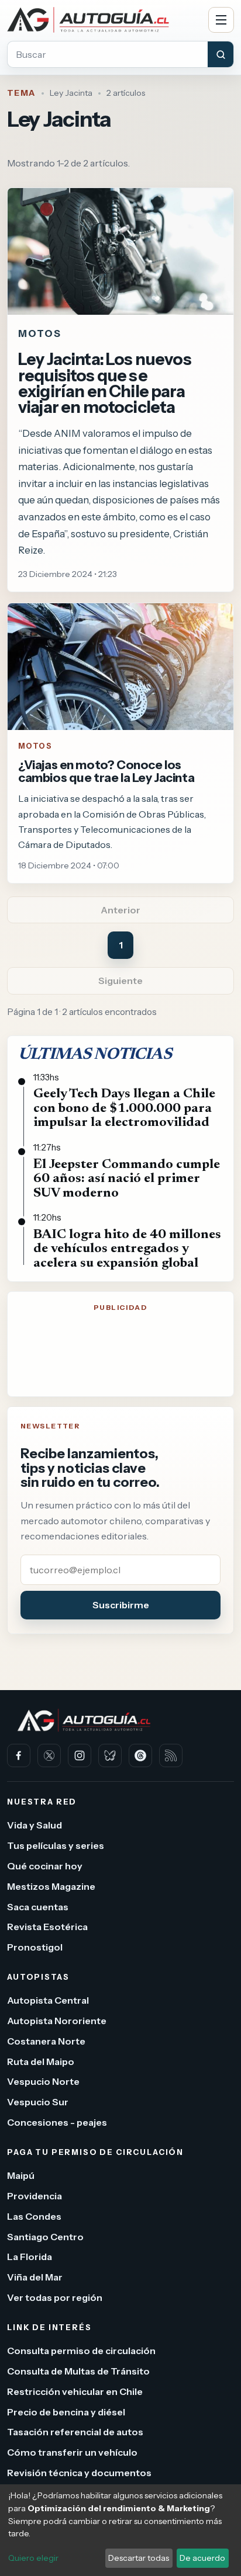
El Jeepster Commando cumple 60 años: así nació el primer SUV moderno (127, 1179)
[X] (49, 1755)
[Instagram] (80, 1755)
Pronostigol (35, 1947)
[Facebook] (19, 1755)
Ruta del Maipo (41, 2062)
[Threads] (140, 1755)
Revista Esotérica (47, 1927)
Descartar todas (139, 2558)
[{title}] (120, 667)
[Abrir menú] (221, 20)
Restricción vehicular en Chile (75, 2391)
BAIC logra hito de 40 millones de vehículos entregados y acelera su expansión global (127, 1249)
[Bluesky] (110, 1755)
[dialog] (120, 2530)
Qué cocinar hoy (45, 1866)
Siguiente (120, 981)
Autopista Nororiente (57, 2021)
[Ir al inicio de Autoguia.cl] (104, 20)
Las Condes (34, 2216)
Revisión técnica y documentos (79, 2473)
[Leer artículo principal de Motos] (120, 251)
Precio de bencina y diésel (66, 2412)
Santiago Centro (45, 2237)
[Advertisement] (120, 1357)
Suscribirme (121, 1605)
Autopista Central (48, 2000)
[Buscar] (221, 54)
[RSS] (171, 1755)
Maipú (21, 2175)
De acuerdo (202, 2558)
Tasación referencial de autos (75, 2432)
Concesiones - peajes (57, 2122)
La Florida (30, 2257)
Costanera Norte (46, 2041)
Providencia (35, 2196)
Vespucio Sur (38, 2102)
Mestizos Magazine (51, 1886)
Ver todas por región (55, 2297)
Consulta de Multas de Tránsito (78, 2371)
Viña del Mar (35, 2277)
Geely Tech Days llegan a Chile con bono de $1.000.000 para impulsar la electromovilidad (124, 1108)
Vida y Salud (35, 1826)
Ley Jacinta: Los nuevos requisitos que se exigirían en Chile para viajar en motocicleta (105, 383)
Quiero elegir (33, 2558)
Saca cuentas (38, 1907)
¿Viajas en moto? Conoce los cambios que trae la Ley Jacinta (106, 771)
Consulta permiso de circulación (81, 2351)
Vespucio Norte (43, 2082)
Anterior (120, 910)
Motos (35, 746)
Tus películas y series (56, 1845)
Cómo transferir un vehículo (72, 2452)
